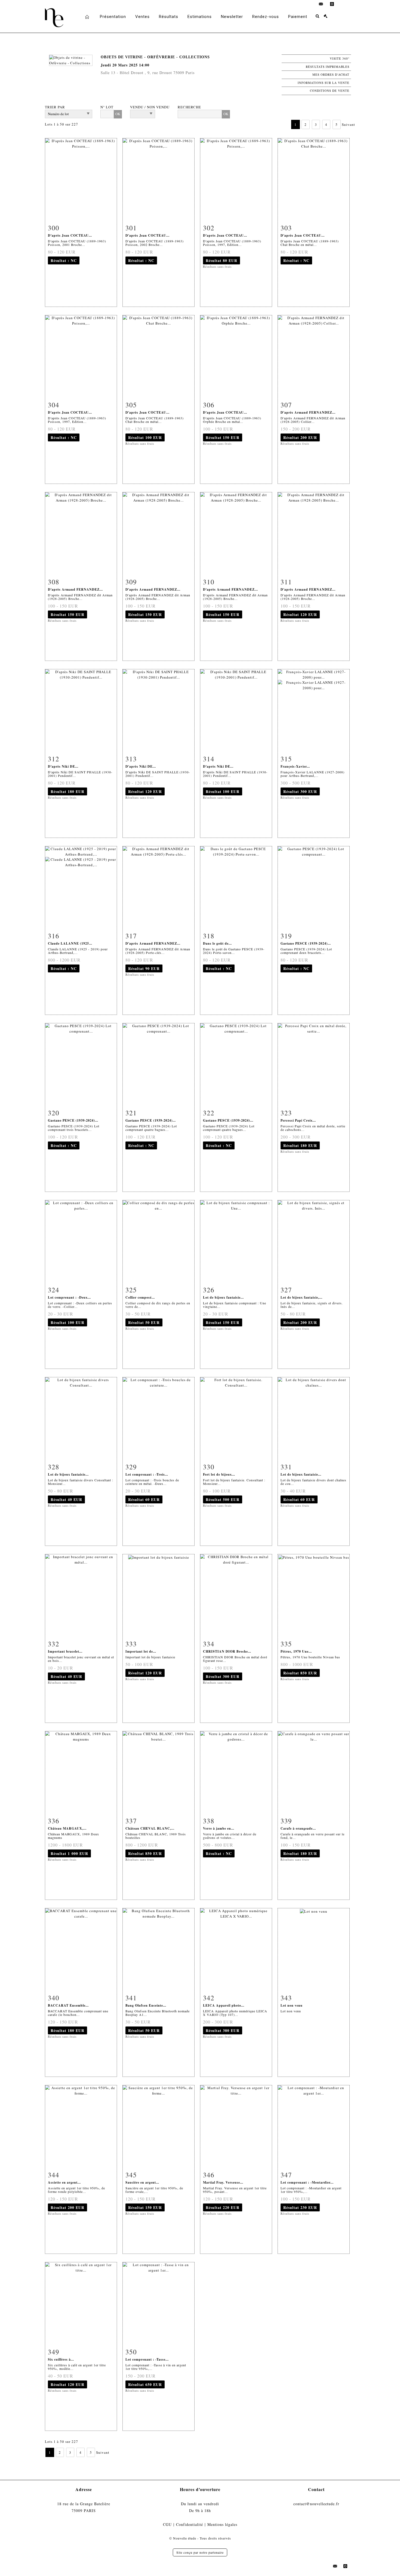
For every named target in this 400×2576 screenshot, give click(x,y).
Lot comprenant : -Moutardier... (307, 2182)
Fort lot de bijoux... (219, 1474)
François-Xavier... (295, 766)
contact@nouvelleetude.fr (316, 2504)
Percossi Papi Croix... (298, 1120)
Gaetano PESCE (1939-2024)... (306, 943)
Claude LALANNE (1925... (70, 943)
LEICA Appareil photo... (224, 2005)
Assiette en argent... (64, 2182)
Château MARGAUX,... (67, 1828)
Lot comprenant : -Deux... (69, 1297)
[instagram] (332, 4)
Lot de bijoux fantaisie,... (301, 1297)
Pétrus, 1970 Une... (296, 1651)
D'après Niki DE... (63, 766)
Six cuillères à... (61, 2359)
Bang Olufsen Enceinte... (146, 2005)
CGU (167, 2524)
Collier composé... (140, 1297)
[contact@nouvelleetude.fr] (321, 4)
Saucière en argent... (142, 2182)
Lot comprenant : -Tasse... (147, 2359)
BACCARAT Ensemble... (68, 2005)
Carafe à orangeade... (298, 1828)
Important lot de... (141, 1651)
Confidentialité (190, 2524)
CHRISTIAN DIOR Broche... (227, 1651)
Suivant (348, 124)
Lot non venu (292, 2005)
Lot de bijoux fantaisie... (223, 1297)
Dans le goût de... (217, 943)
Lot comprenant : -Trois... (147, 1474)
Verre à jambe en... (219, 1828)
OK (118, 114)
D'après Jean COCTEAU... (70, 235)
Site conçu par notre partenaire (200, 2552)
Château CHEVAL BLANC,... (150, 1828)
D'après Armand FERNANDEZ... (308, 412)
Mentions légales (222, 2524)
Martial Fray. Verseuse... (223, 2182)
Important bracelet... (65, 1651)
